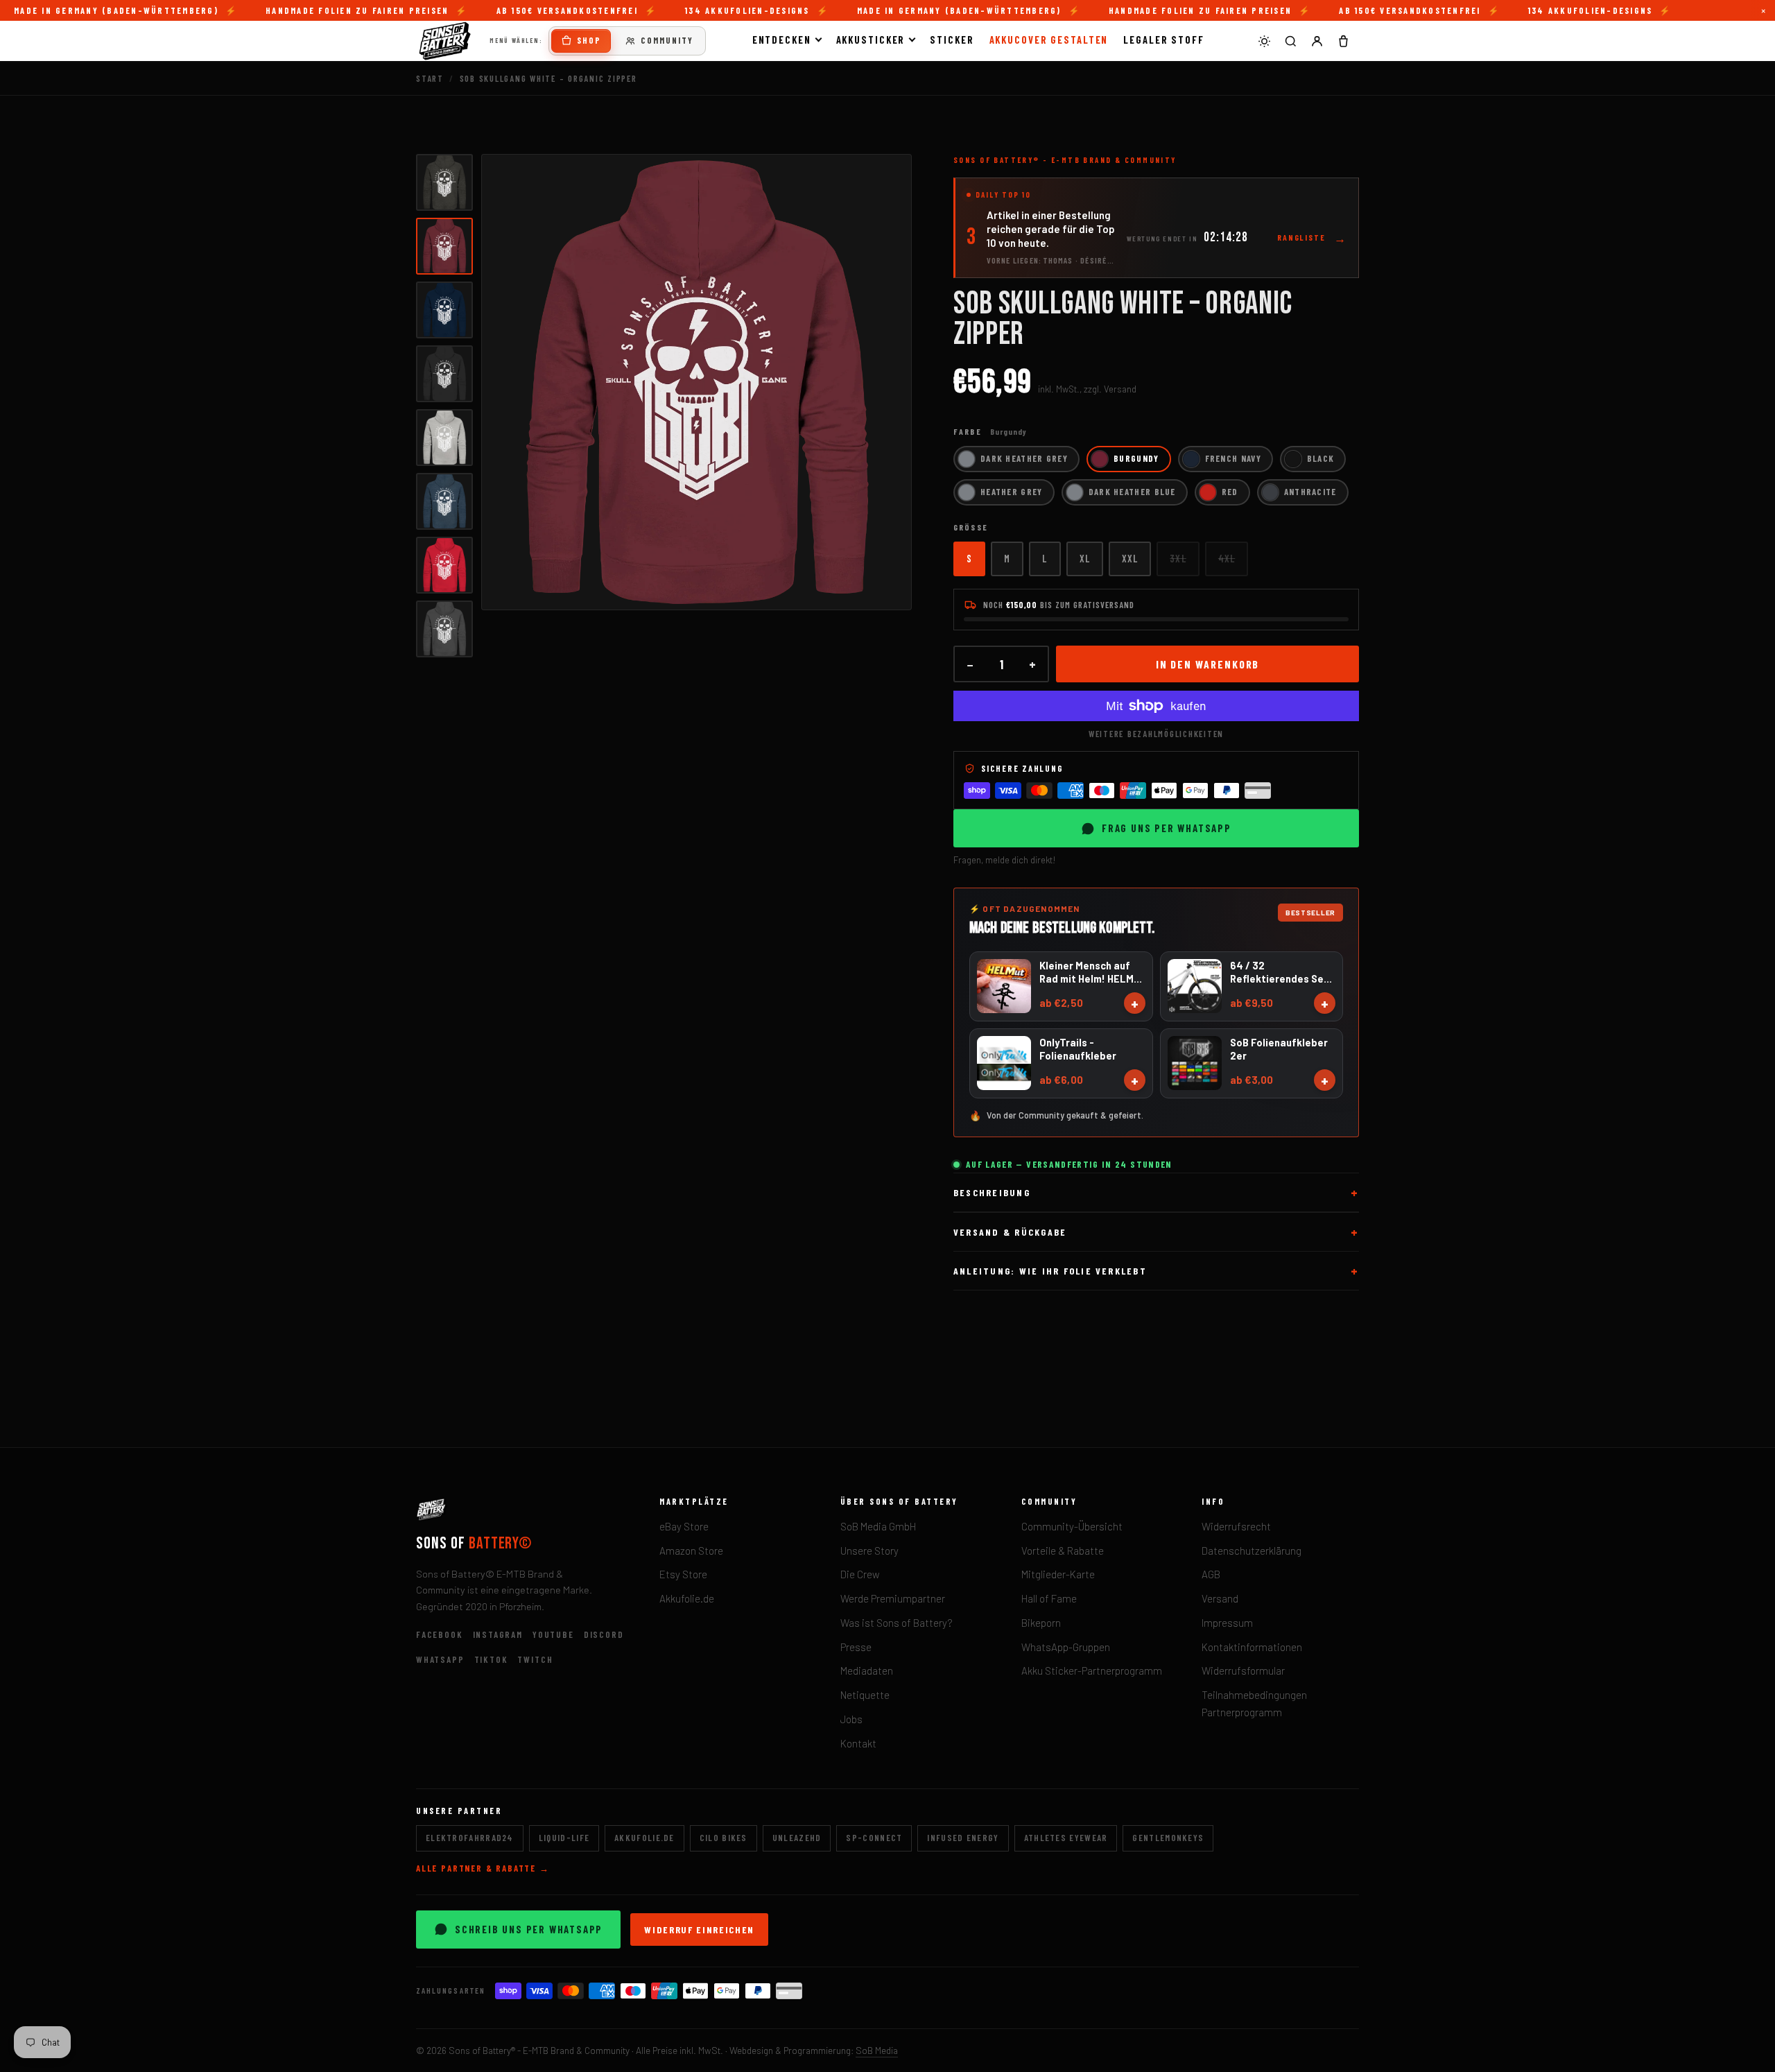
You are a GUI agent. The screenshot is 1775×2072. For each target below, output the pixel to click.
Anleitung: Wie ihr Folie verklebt (1050, 1271)
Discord (604, 1634)
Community (667, 40)
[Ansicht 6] (444, 501)
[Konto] (1317, 41)
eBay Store (684, 1526)
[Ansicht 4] (444, 374)
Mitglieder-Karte (1058, 1574)
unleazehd (797, 1838)
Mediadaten (867, 1670)
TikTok (491, 1659)
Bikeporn (1041, 1623)
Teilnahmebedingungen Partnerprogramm (1254, 1703)
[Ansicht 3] (444, 310)
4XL (1227, 558)
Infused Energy (963, 1838)
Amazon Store (691, 1551)
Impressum (1227, 1623)
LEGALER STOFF (1164, 40)
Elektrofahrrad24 (470, 1838)
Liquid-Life (564, 1838)
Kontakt (858, 1743)
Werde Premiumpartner (893, 1598)
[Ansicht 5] (444, 438)
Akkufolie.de (687, 1598)
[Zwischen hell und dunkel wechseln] (1264, 41)
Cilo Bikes (724, 1838)
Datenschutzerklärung (1252, 1551)
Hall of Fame (1049, 1598)
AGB (1211, 1574)
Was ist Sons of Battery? (897, 1623)
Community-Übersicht (1072, 1526)
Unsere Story (869, 1551)
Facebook (440, 1634)
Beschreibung (992, 1192)
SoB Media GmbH (878, 1526)
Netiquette (865, 1695)
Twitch (535, 1659)
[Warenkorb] (1343, 41)
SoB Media (877, 2050)
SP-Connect (874, 1838)
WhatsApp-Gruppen (1066, 1647)
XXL (1130, 558)
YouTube (553, 1634)
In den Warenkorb (1208, 664)
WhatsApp (440, 1659)
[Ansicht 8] (444, 629)
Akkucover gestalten (1049, 40)
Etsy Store (683, 1574)
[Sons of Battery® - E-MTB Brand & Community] (445, 41)
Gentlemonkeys (1168, 1838)
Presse (856, 1647)
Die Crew (860, 1574)
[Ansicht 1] (444, 182)
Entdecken (782, 40)
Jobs (851, 1719)
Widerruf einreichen (699, 1929)
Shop (589, 40)
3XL (1178, 558)
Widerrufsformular (1243, 1670)
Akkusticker (871, 40)
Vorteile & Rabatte (1063, 1551)
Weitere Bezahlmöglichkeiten (1156, 734)
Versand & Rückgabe (1010, 1232)
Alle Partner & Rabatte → (483, 1868)
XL (1085, 558)
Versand (1220, 1598)
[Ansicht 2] (444, 246)
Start (430, 78)
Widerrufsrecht (1236, 1526)
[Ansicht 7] (444, 565)
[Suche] (1290, 41)
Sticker (952, 40)
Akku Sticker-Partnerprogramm (1092, 1670)
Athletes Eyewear (1066, 1838)
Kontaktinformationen (1252, 1647)
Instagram (498, 1634)
